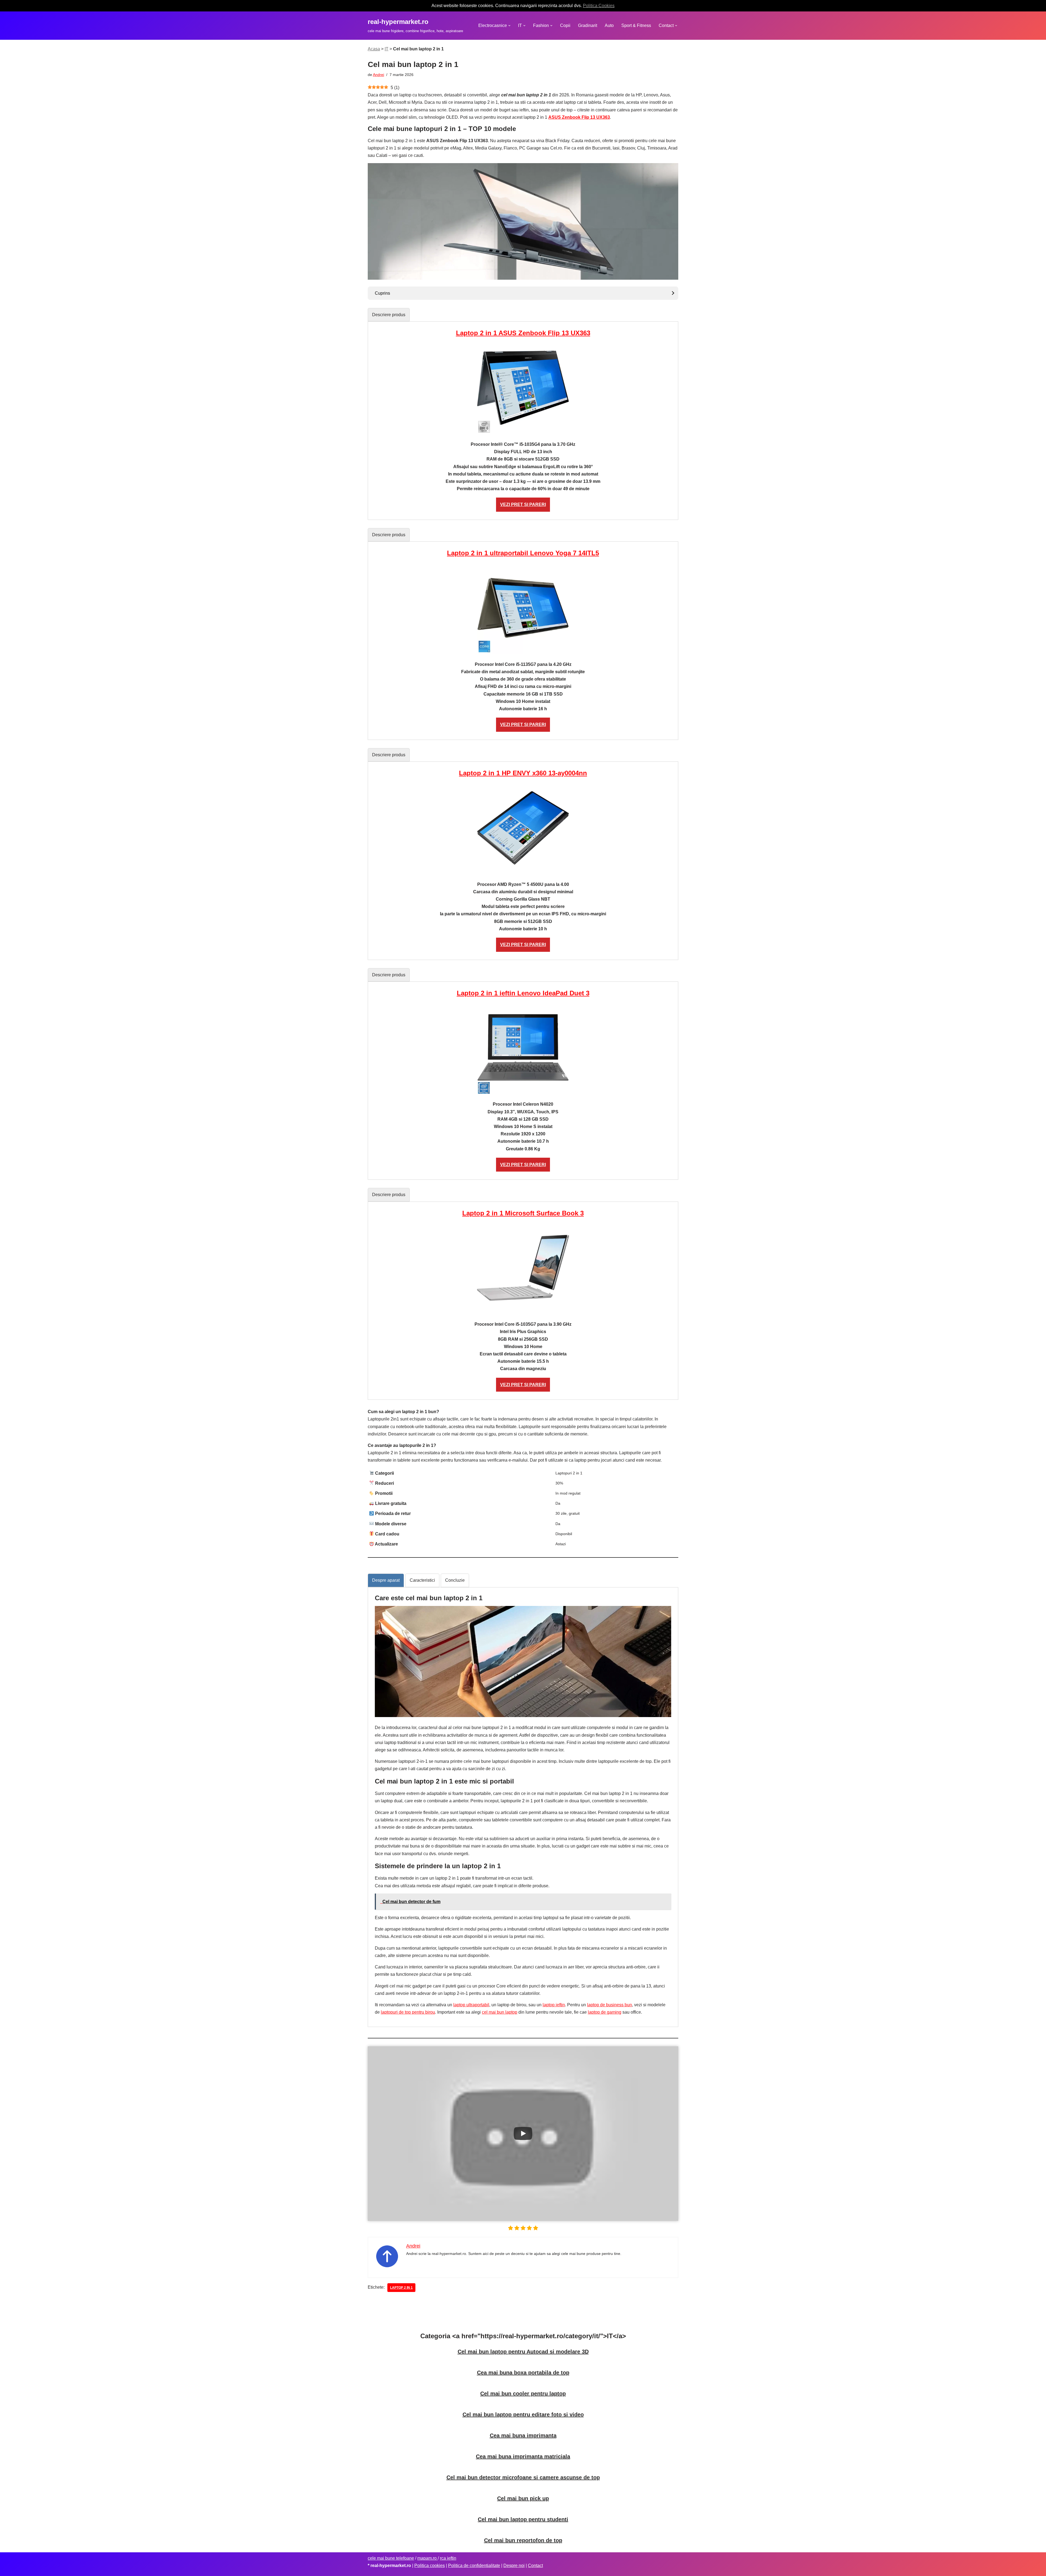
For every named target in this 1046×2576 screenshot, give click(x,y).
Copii (565, 25)
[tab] (389, 315)
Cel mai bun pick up (523, 2498)
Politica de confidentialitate (474, 2566)
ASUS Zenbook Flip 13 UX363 (579, 117)
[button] (509, 26)
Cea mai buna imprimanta (523, 2435)
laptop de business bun (609, 2005)
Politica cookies (430, 2566)
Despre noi (514, 2566)
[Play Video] (523, 2133)
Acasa (374, 49)
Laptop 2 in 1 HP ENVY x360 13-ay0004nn (523, 773)
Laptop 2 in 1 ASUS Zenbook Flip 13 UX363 (523, 333)
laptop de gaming (605, 2012)
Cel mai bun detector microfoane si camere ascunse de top (523, 2477)
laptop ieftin (554, 2005)
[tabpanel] (523, 421)
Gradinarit (588, 25)
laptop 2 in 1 (401, 2288)
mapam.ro (428, 2558)
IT (387, 49)
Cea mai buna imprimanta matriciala (523, 2456)
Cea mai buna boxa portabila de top (523, 2373)
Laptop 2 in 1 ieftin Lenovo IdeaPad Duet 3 (523, 993)
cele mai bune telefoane (391, 2558)
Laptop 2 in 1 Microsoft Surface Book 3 (523, 1213)
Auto (609, 25)
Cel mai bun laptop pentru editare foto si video (523, 2415)
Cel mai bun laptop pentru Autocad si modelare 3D (523, 2352)
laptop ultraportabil (471, 2005)
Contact (535, 2566)
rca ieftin (448, 2558)
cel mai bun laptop (500, 2012)
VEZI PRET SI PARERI (523, 504)
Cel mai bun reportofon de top (523, 2540)
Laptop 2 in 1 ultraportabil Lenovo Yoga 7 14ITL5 (523, 553)
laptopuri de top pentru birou (408, 2012)
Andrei (378, 75)
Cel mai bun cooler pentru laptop (523, 2394)
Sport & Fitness (636, 25)
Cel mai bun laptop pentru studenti (523, 2519)
